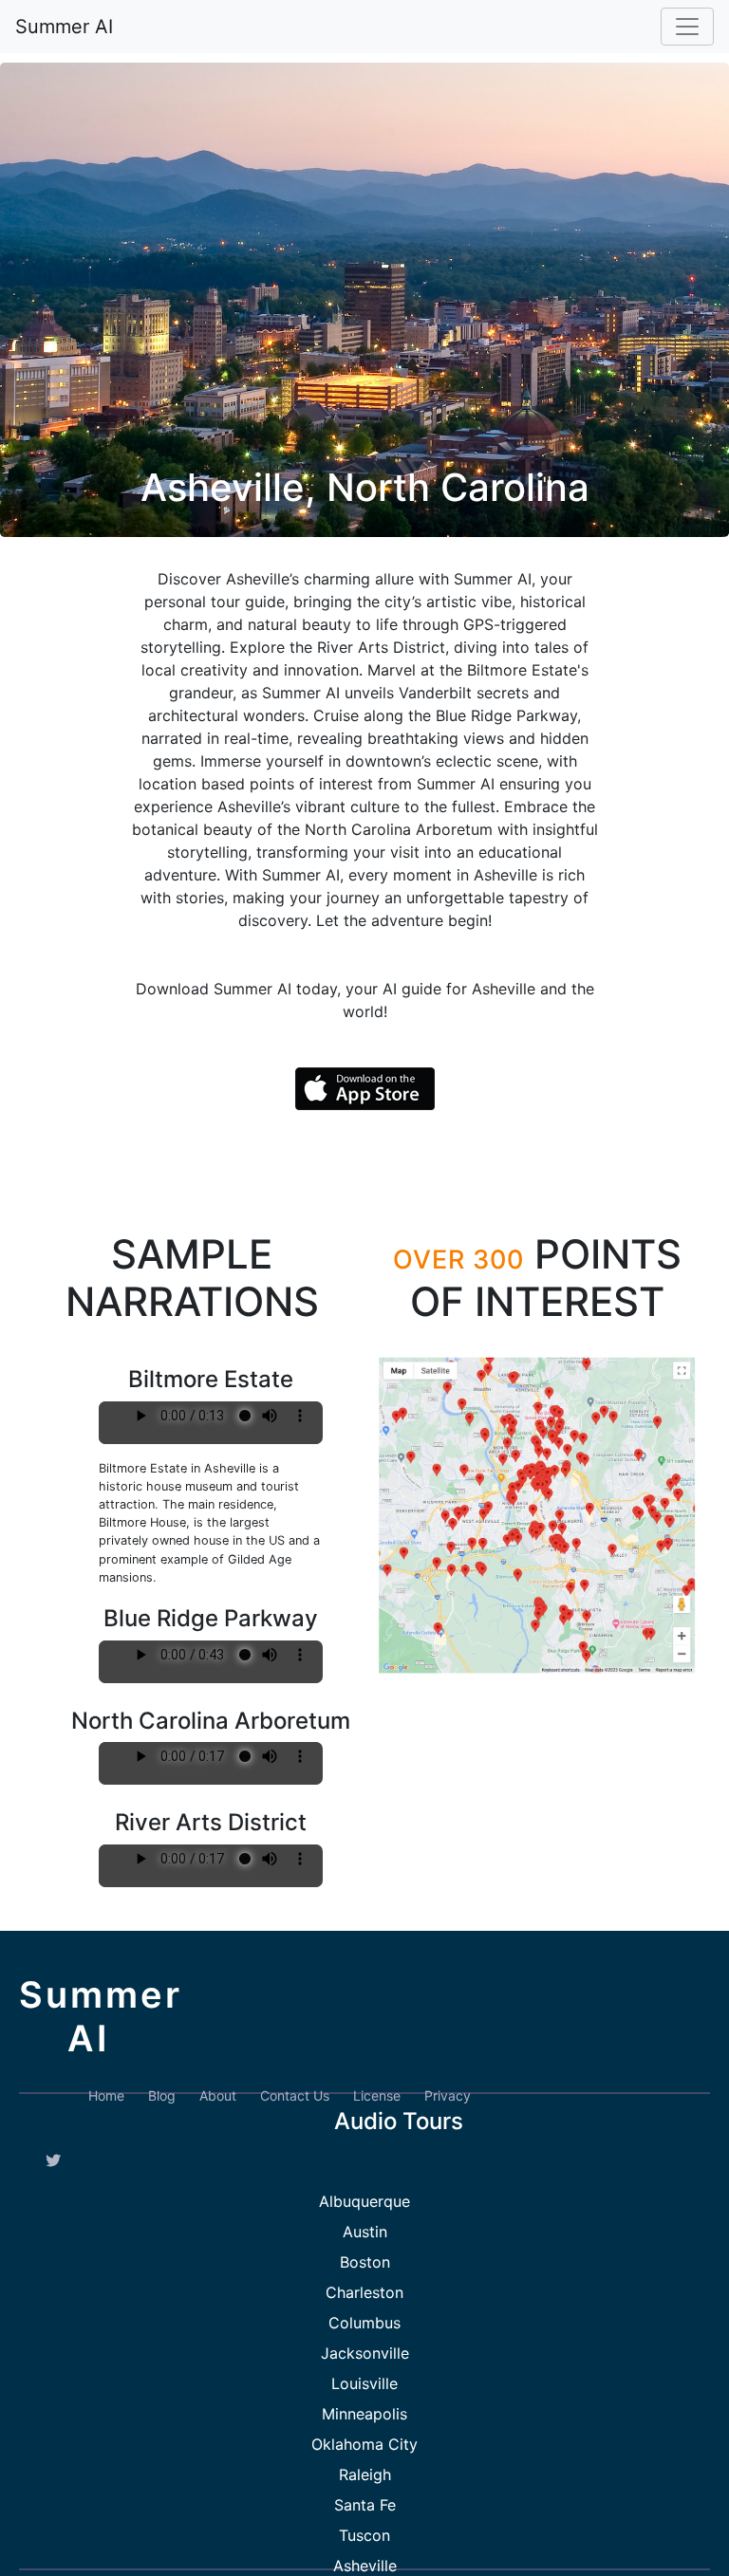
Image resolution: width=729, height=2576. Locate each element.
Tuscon (364, 2535)
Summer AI (64, 27)
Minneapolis (364, 2414)
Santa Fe (365, 2505)
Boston (365, 2262)
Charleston (364, 2292)
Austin (365, 2232)
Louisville (364, 2383)
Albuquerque (364, 2201)
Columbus (364, 2323)
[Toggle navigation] (687, 27)
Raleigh (365, 2474)
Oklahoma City (364, 2444)
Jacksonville (365, 2353)
